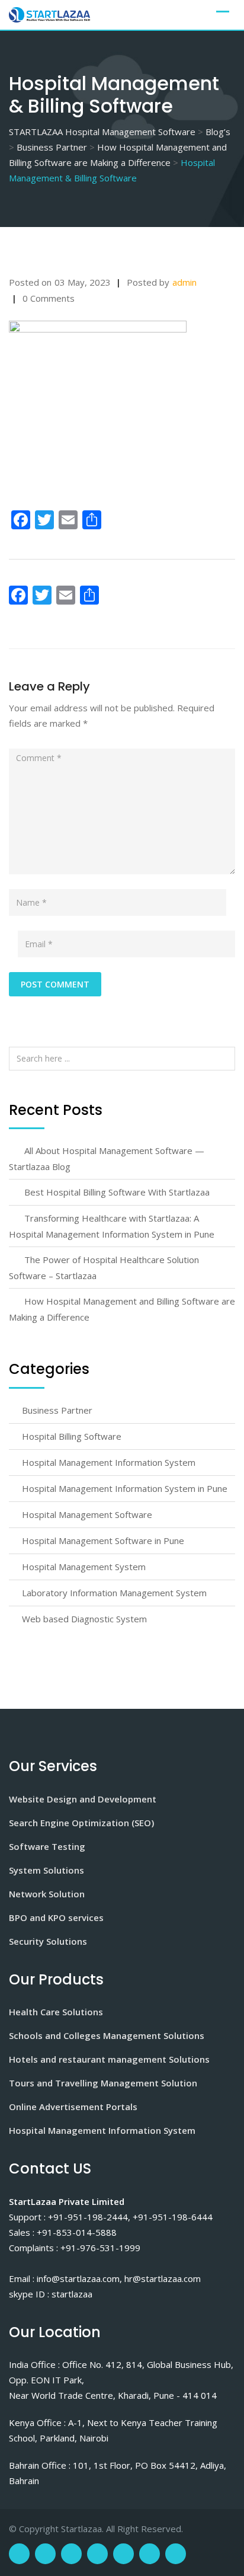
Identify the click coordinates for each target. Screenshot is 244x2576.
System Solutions (46, 1870)
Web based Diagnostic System (84, 1619)
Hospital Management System (84, 1567)
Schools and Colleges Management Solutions (107, 2035)
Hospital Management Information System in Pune (125, 1488)
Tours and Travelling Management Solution (103, 2083)
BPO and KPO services (56, 1917)
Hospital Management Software (87, 1514)
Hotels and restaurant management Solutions (109, 2059)
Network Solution (47, 1894)
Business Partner (57, 1410)
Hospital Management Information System (109, 1462)
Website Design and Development (83, 1799)
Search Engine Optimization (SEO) (81, 1823)
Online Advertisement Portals (73, 2107)
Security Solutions (48, 1941)
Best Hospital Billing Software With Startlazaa (117, 1192)
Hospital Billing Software (72, 1436)
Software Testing (47, 1846)
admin (184, 282)
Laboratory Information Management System (114, 1593)
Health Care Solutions (56, 2012)
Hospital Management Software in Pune (103, 1541)
